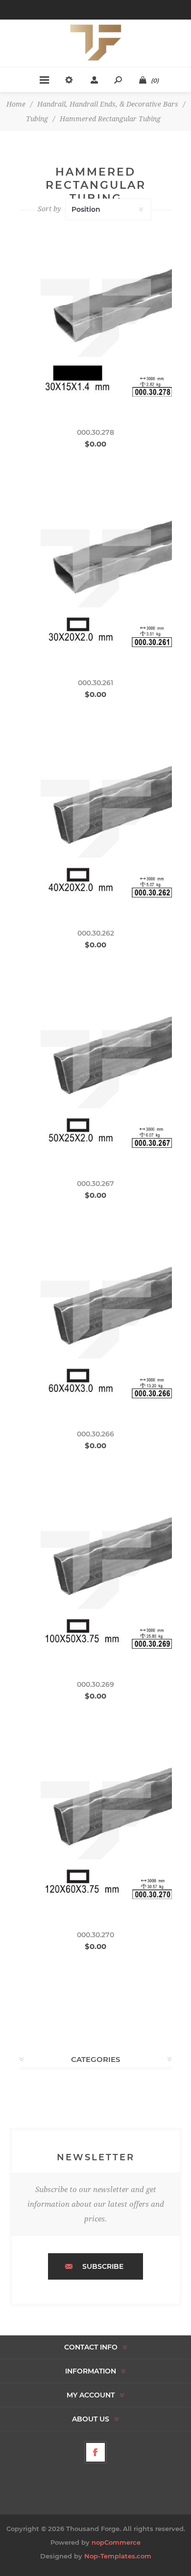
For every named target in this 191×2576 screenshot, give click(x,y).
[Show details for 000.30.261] (95, 571)
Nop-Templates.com (118, 2556)
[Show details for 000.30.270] (95, 1823)
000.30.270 (95, 1935)
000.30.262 (96, 933)
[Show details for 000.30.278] (95, 320)
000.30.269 (95, 1684)
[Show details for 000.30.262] (95, 821)
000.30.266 (95, 1434)
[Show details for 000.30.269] (95, 1572)
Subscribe (103, 2266)
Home (16, 104)
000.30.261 (95, 683)
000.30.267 (95, 1184)
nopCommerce (116, 2542)
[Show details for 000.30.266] (95, 1322)
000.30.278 (95, 432)
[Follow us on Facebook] (95, 2452)
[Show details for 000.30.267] (95, 1072)
